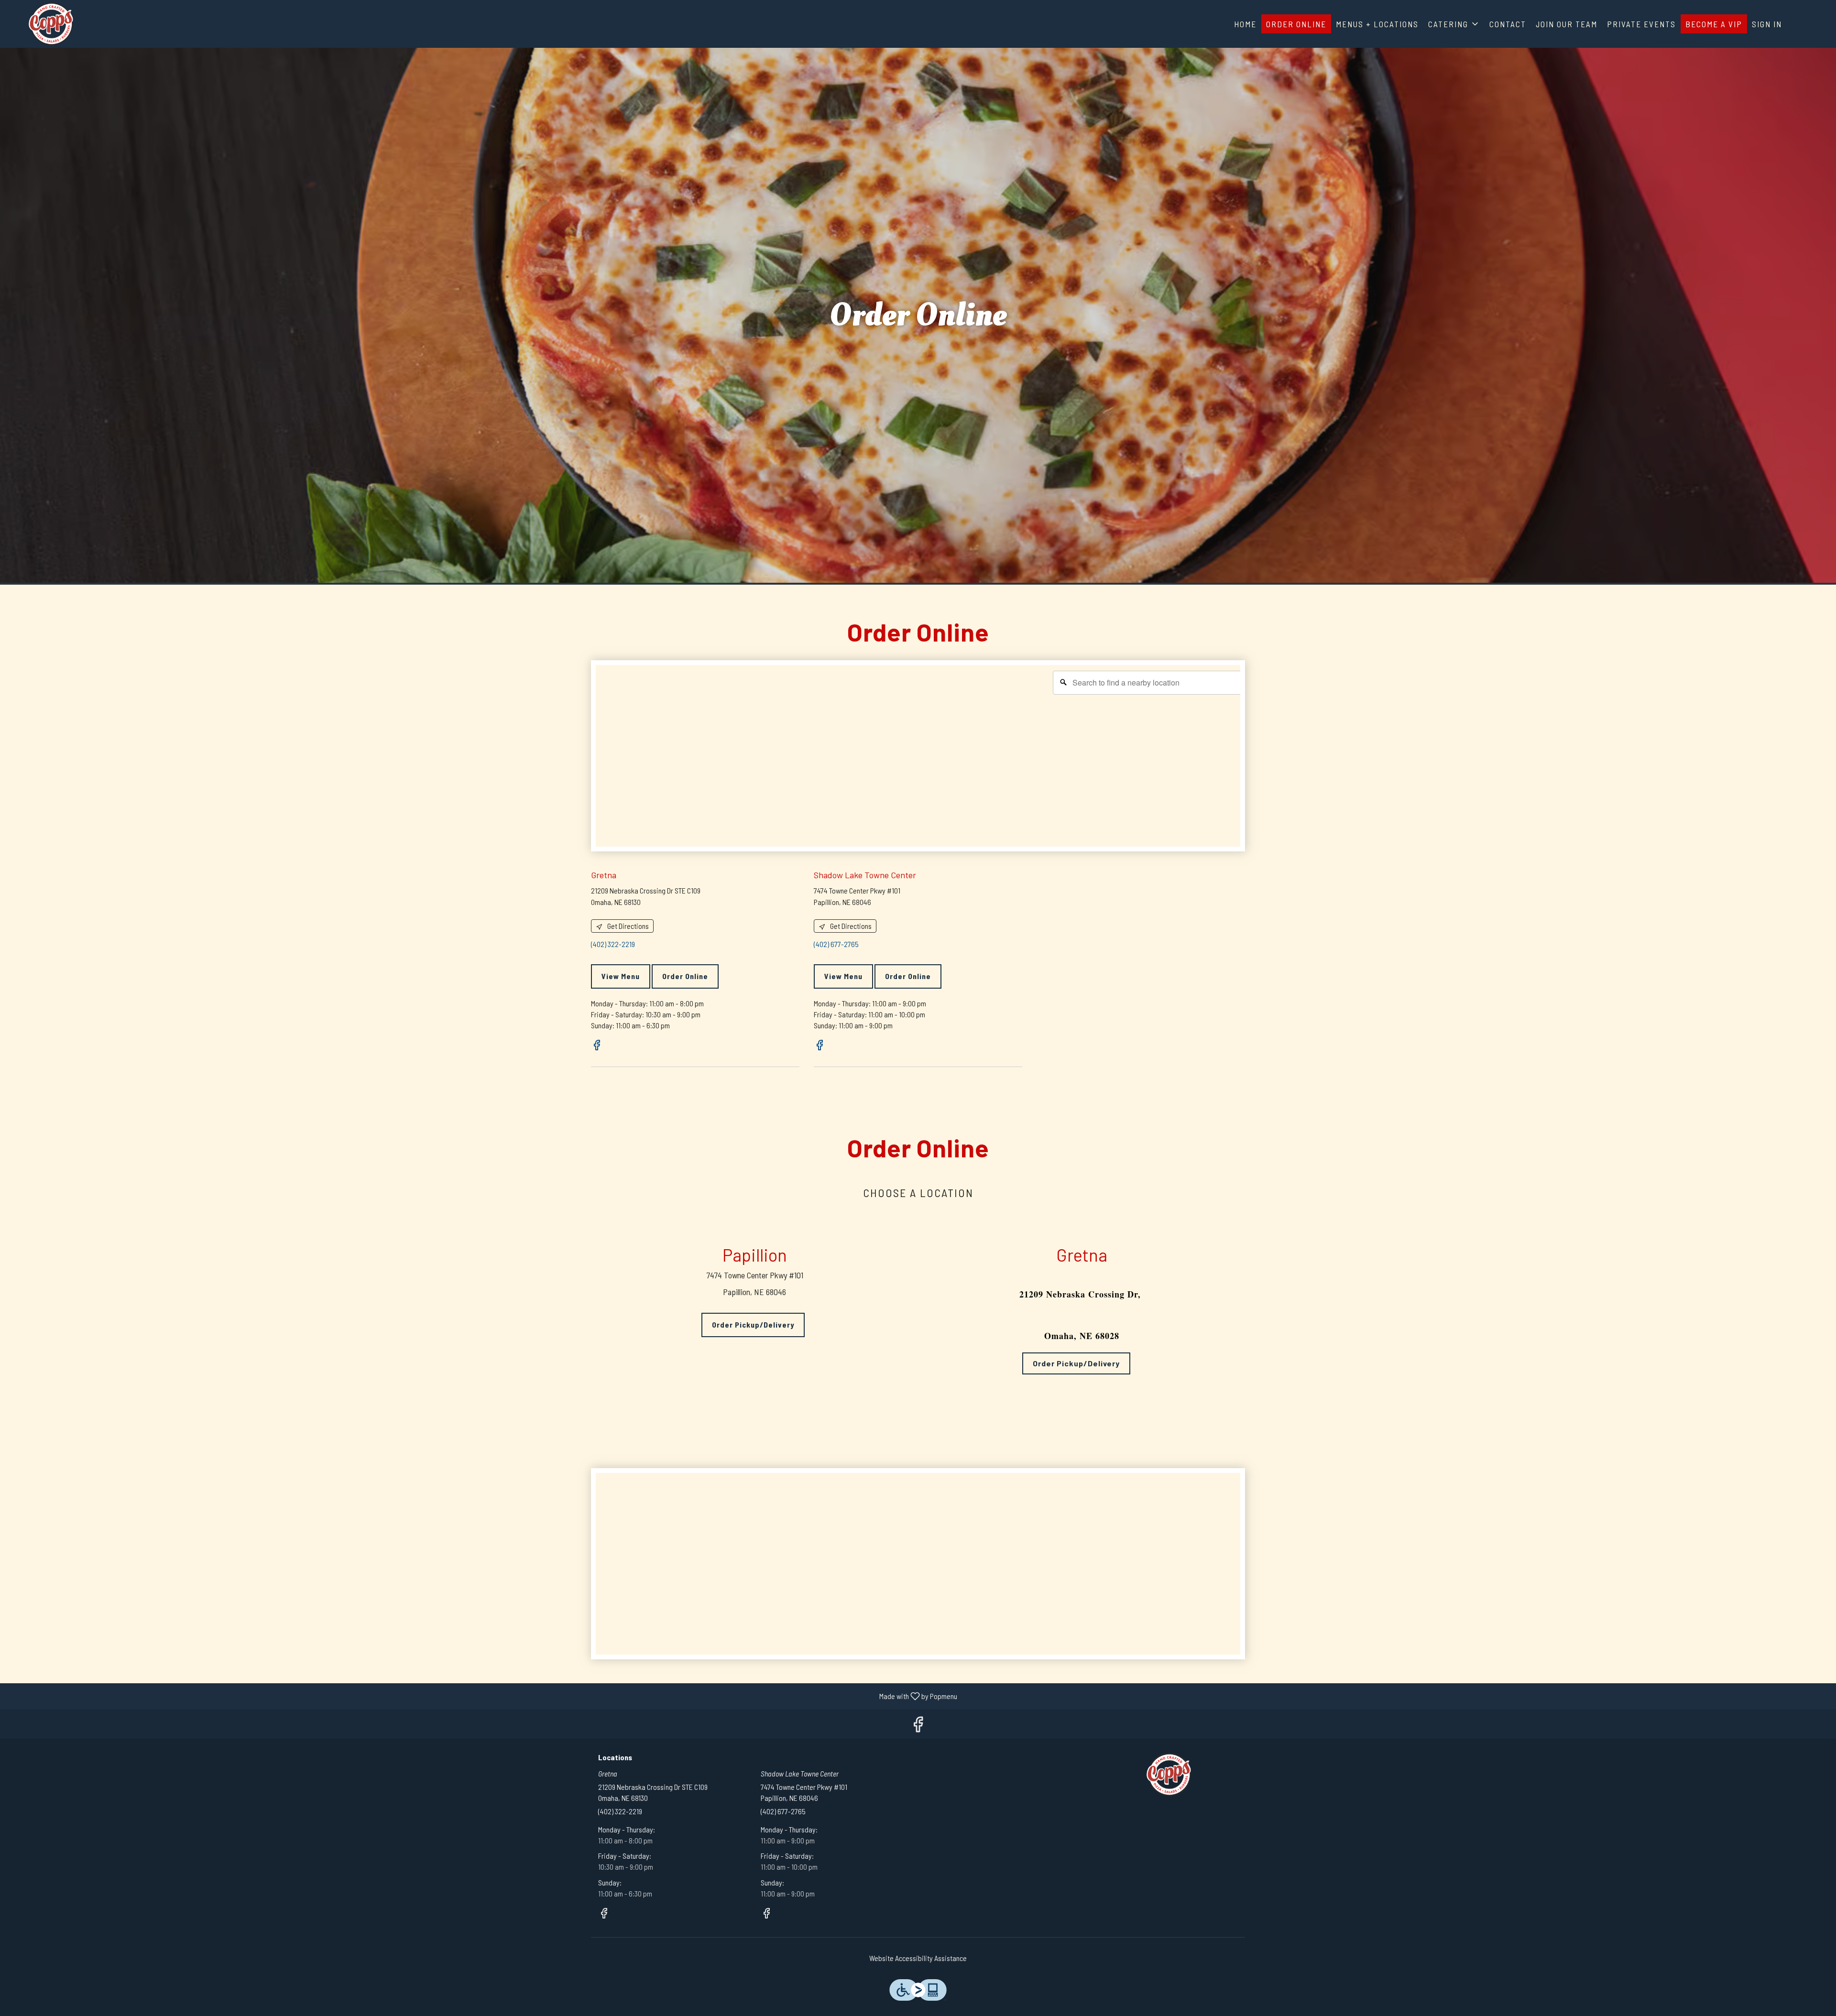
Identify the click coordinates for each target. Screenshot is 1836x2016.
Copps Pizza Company (1169, 1775)
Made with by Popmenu (482, 1696)
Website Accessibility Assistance (918, 1958)
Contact (1508, 24)
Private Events (1641, 24)
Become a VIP (1714, 24)
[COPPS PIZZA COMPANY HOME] (51, 24)
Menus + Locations (1377, 24)
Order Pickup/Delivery (753, 1324)
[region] (923, 761)
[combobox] (1148, 683)
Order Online (1296, 24)
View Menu (621, 976)
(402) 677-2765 (783, 1811)
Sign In (1767, 24)
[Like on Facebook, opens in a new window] (597, 1046)
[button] (1454, 24)
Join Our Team (1567, 24)
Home (1245, 24)
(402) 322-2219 (620, 1811)
